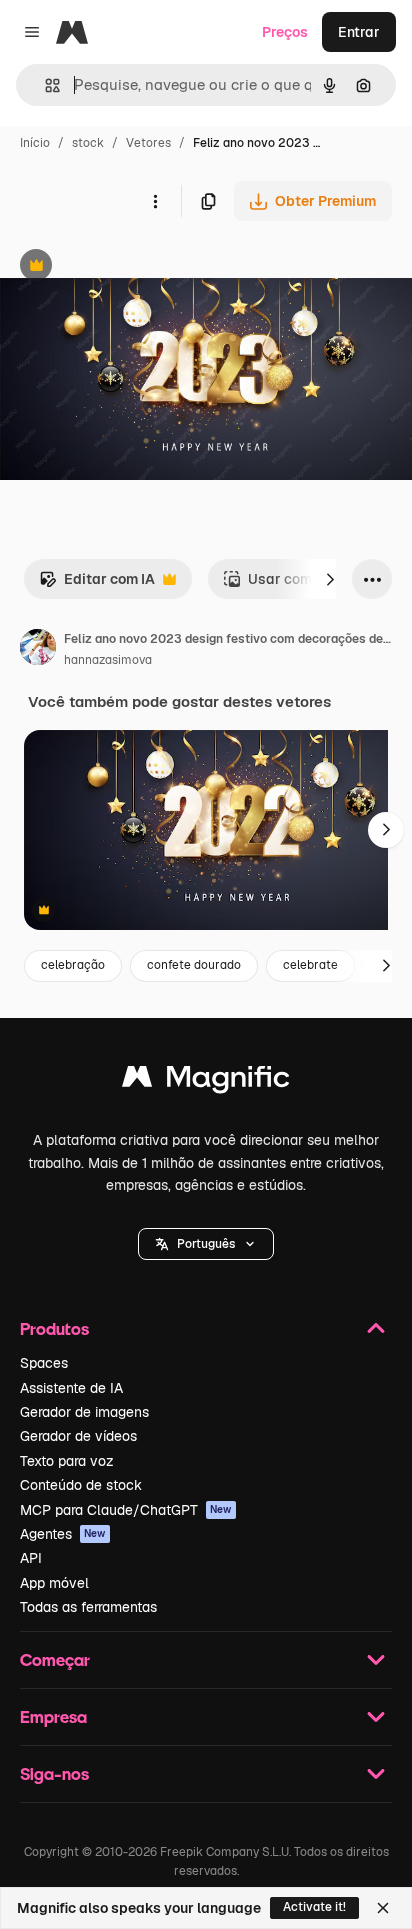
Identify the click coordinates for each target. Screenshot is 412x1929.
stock (88, 143)
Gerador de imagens (84, 1412)
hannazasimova (108, 660)
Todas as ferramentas (88, 1607)
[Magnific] (206, 1081)
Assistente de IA (71, 1388)
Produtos (54, 1328)
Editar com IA (97, 584)
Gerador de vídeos (78, 1436)
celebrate (310, 965)
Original (128, 267)
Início (35, 143)
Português (206, 1244)
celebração (73, 965)
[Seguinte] (330, 579)
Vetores (148, 143)
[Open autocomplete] (44, 85)
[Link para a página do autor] (38, 650)
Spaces (44, 1363)
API (31, 1558)
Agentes (63, 1534)
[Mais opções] (155, 201)
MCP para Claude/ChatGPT (126, 1510)
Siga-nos (54, 1773)
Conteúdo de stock (81, 1485)
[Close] (383, 1908)
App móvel (54, 1583)
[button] (206, 1244)
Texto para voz (67, 1461)
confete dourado (194, 965)
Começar (55, 1659)
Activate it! (314, 1907)
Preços (285, 32)
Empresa (53, 1716)
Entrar (359, 32)
